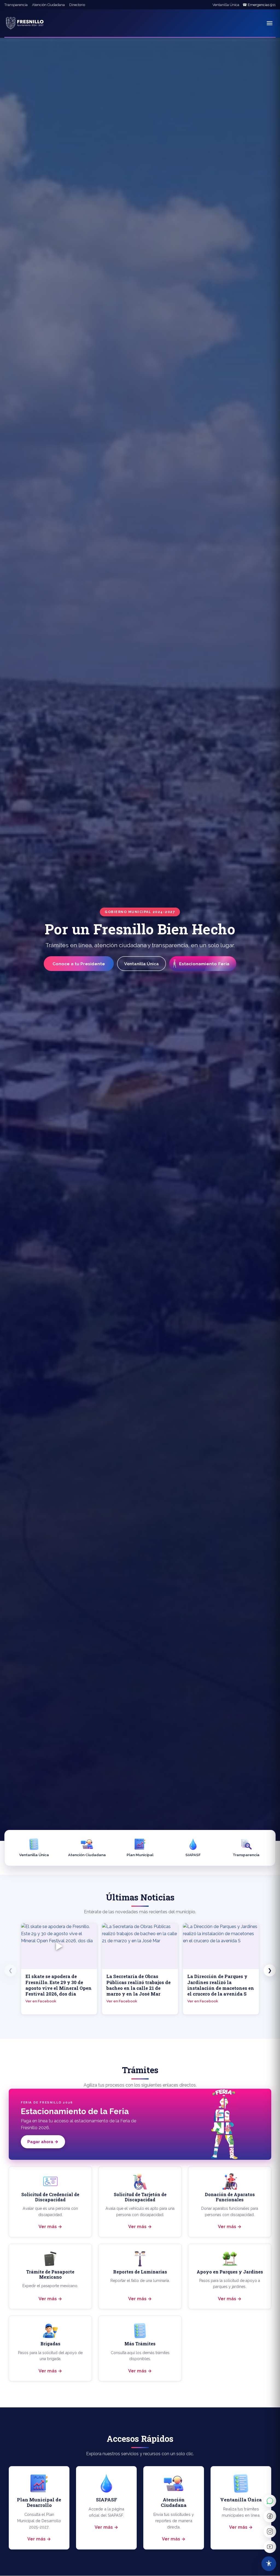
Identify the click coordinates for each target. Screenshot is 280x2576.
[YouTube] (270, 2547)
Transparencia (16, 5)
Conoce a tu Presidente (79, 964)
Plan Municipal (140, 1855)
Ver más (48, 2227)
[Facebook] (270, 2516)
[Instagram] (270, 2531)
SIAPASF (193, 1855)
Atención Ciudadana (48, 5)
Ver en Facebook (41, 2001)
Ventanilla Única (226, 5)
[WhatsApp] (270, 2501)
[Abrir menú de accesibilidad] (269, 2564)
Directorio (77, 5)
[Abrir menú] (270, 23)
